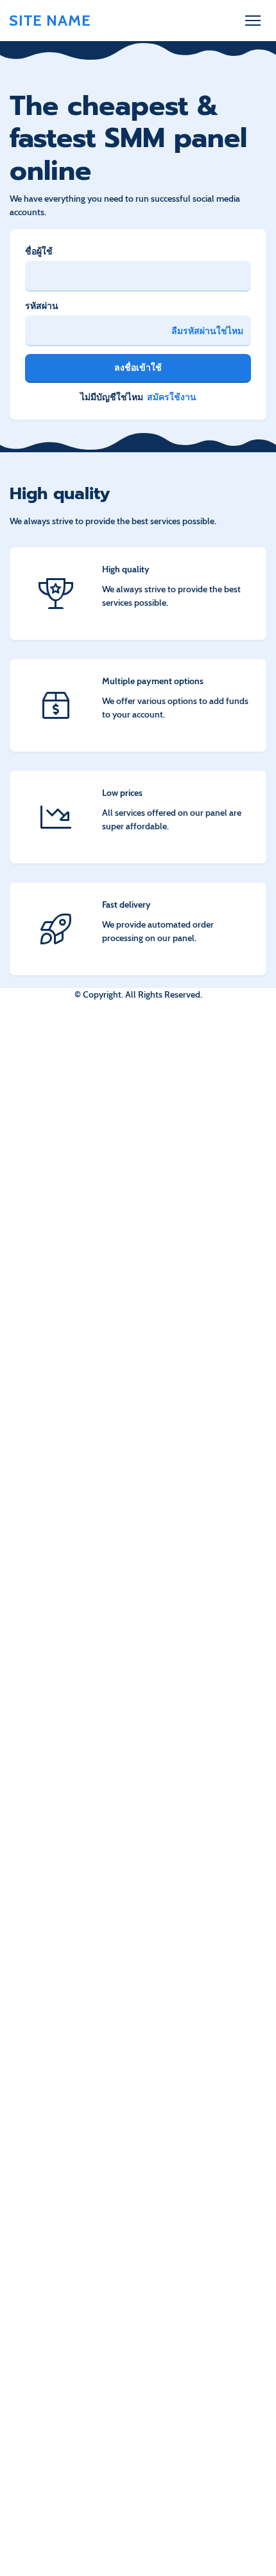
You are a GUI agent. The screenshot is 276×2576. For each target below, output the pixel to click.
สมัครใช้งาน (172, 397)
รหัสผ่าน (42, 306)
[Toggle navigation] (253, 21)
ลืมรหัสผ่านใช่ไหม (207, 331)
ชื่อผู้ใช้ (39, 251)
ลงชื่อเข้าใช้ (138, 367)
